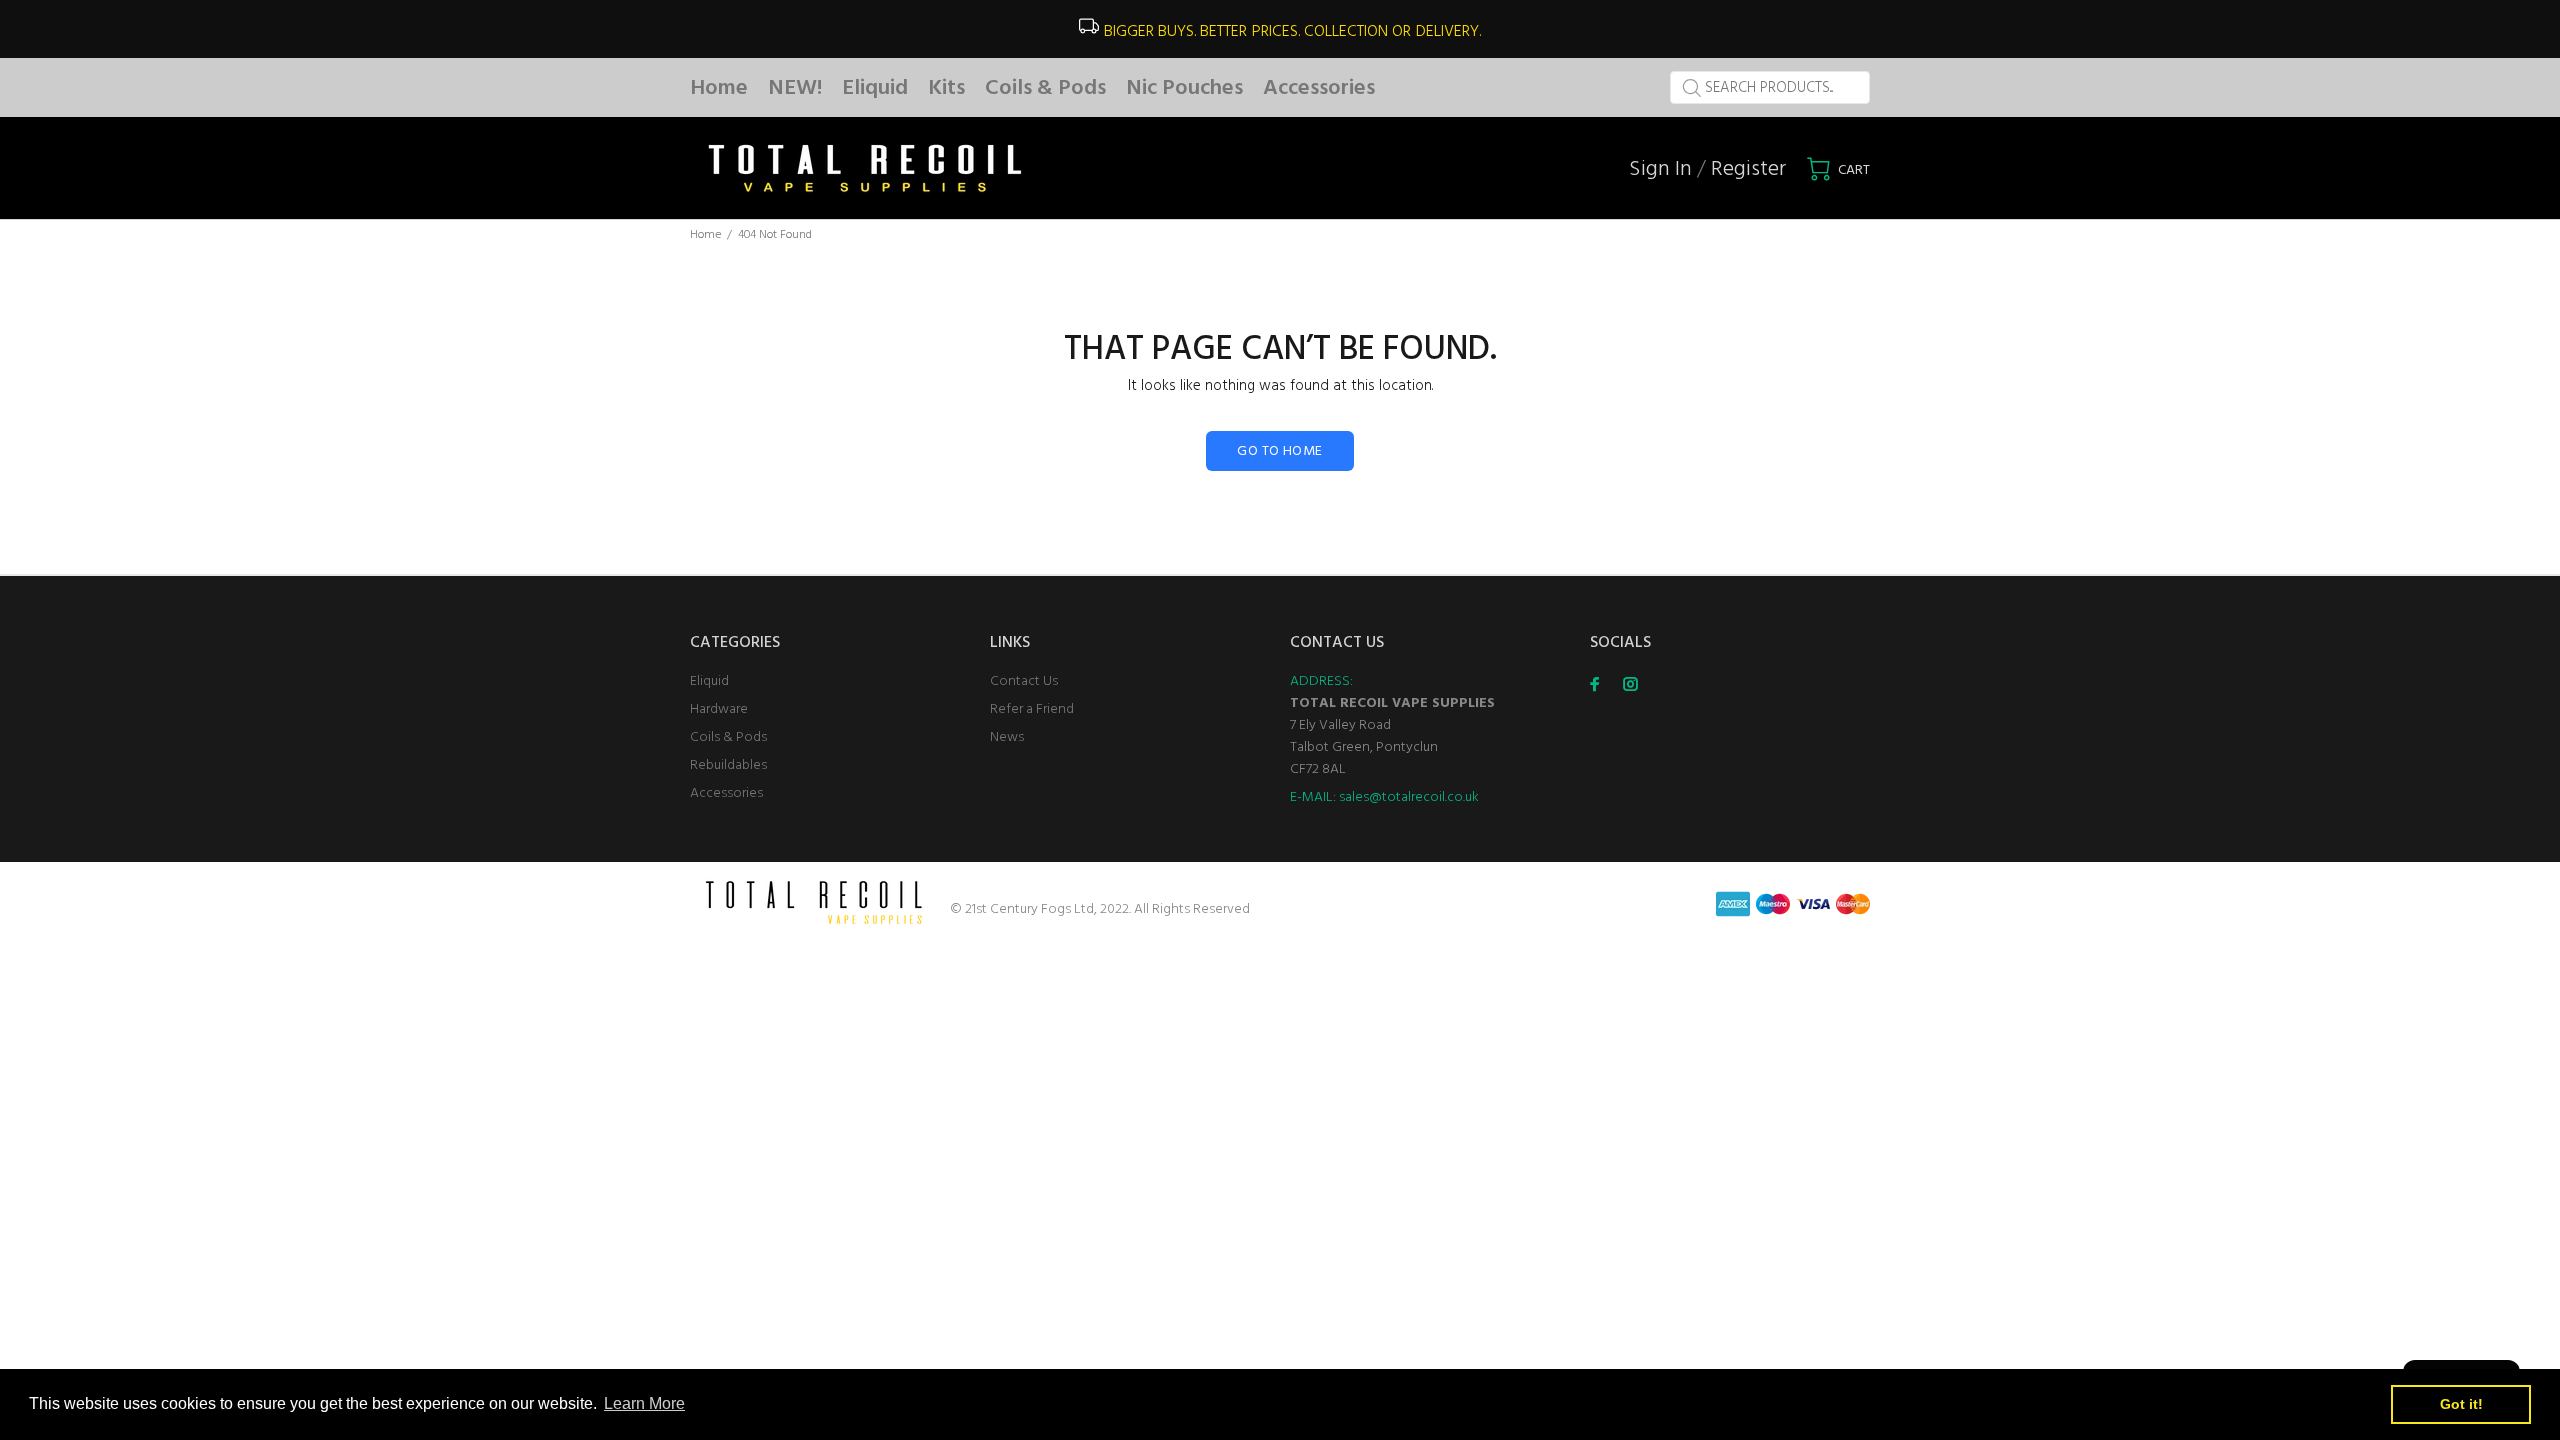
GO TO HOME (1279, 451)
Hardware (719, 709)
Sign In (1660, 169)
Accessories (726, 793)
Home (705, 235)
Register (1748, 169)
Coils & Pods (728, 737)
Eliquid (709, 681)
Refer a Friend (1032, 709)
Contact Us (1024, 681)
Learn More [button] (644, 1403)
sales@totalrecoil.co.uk (1409, 797)
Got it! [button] (2461, 1404)
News (1007, 737)
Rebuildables (728, 765)
